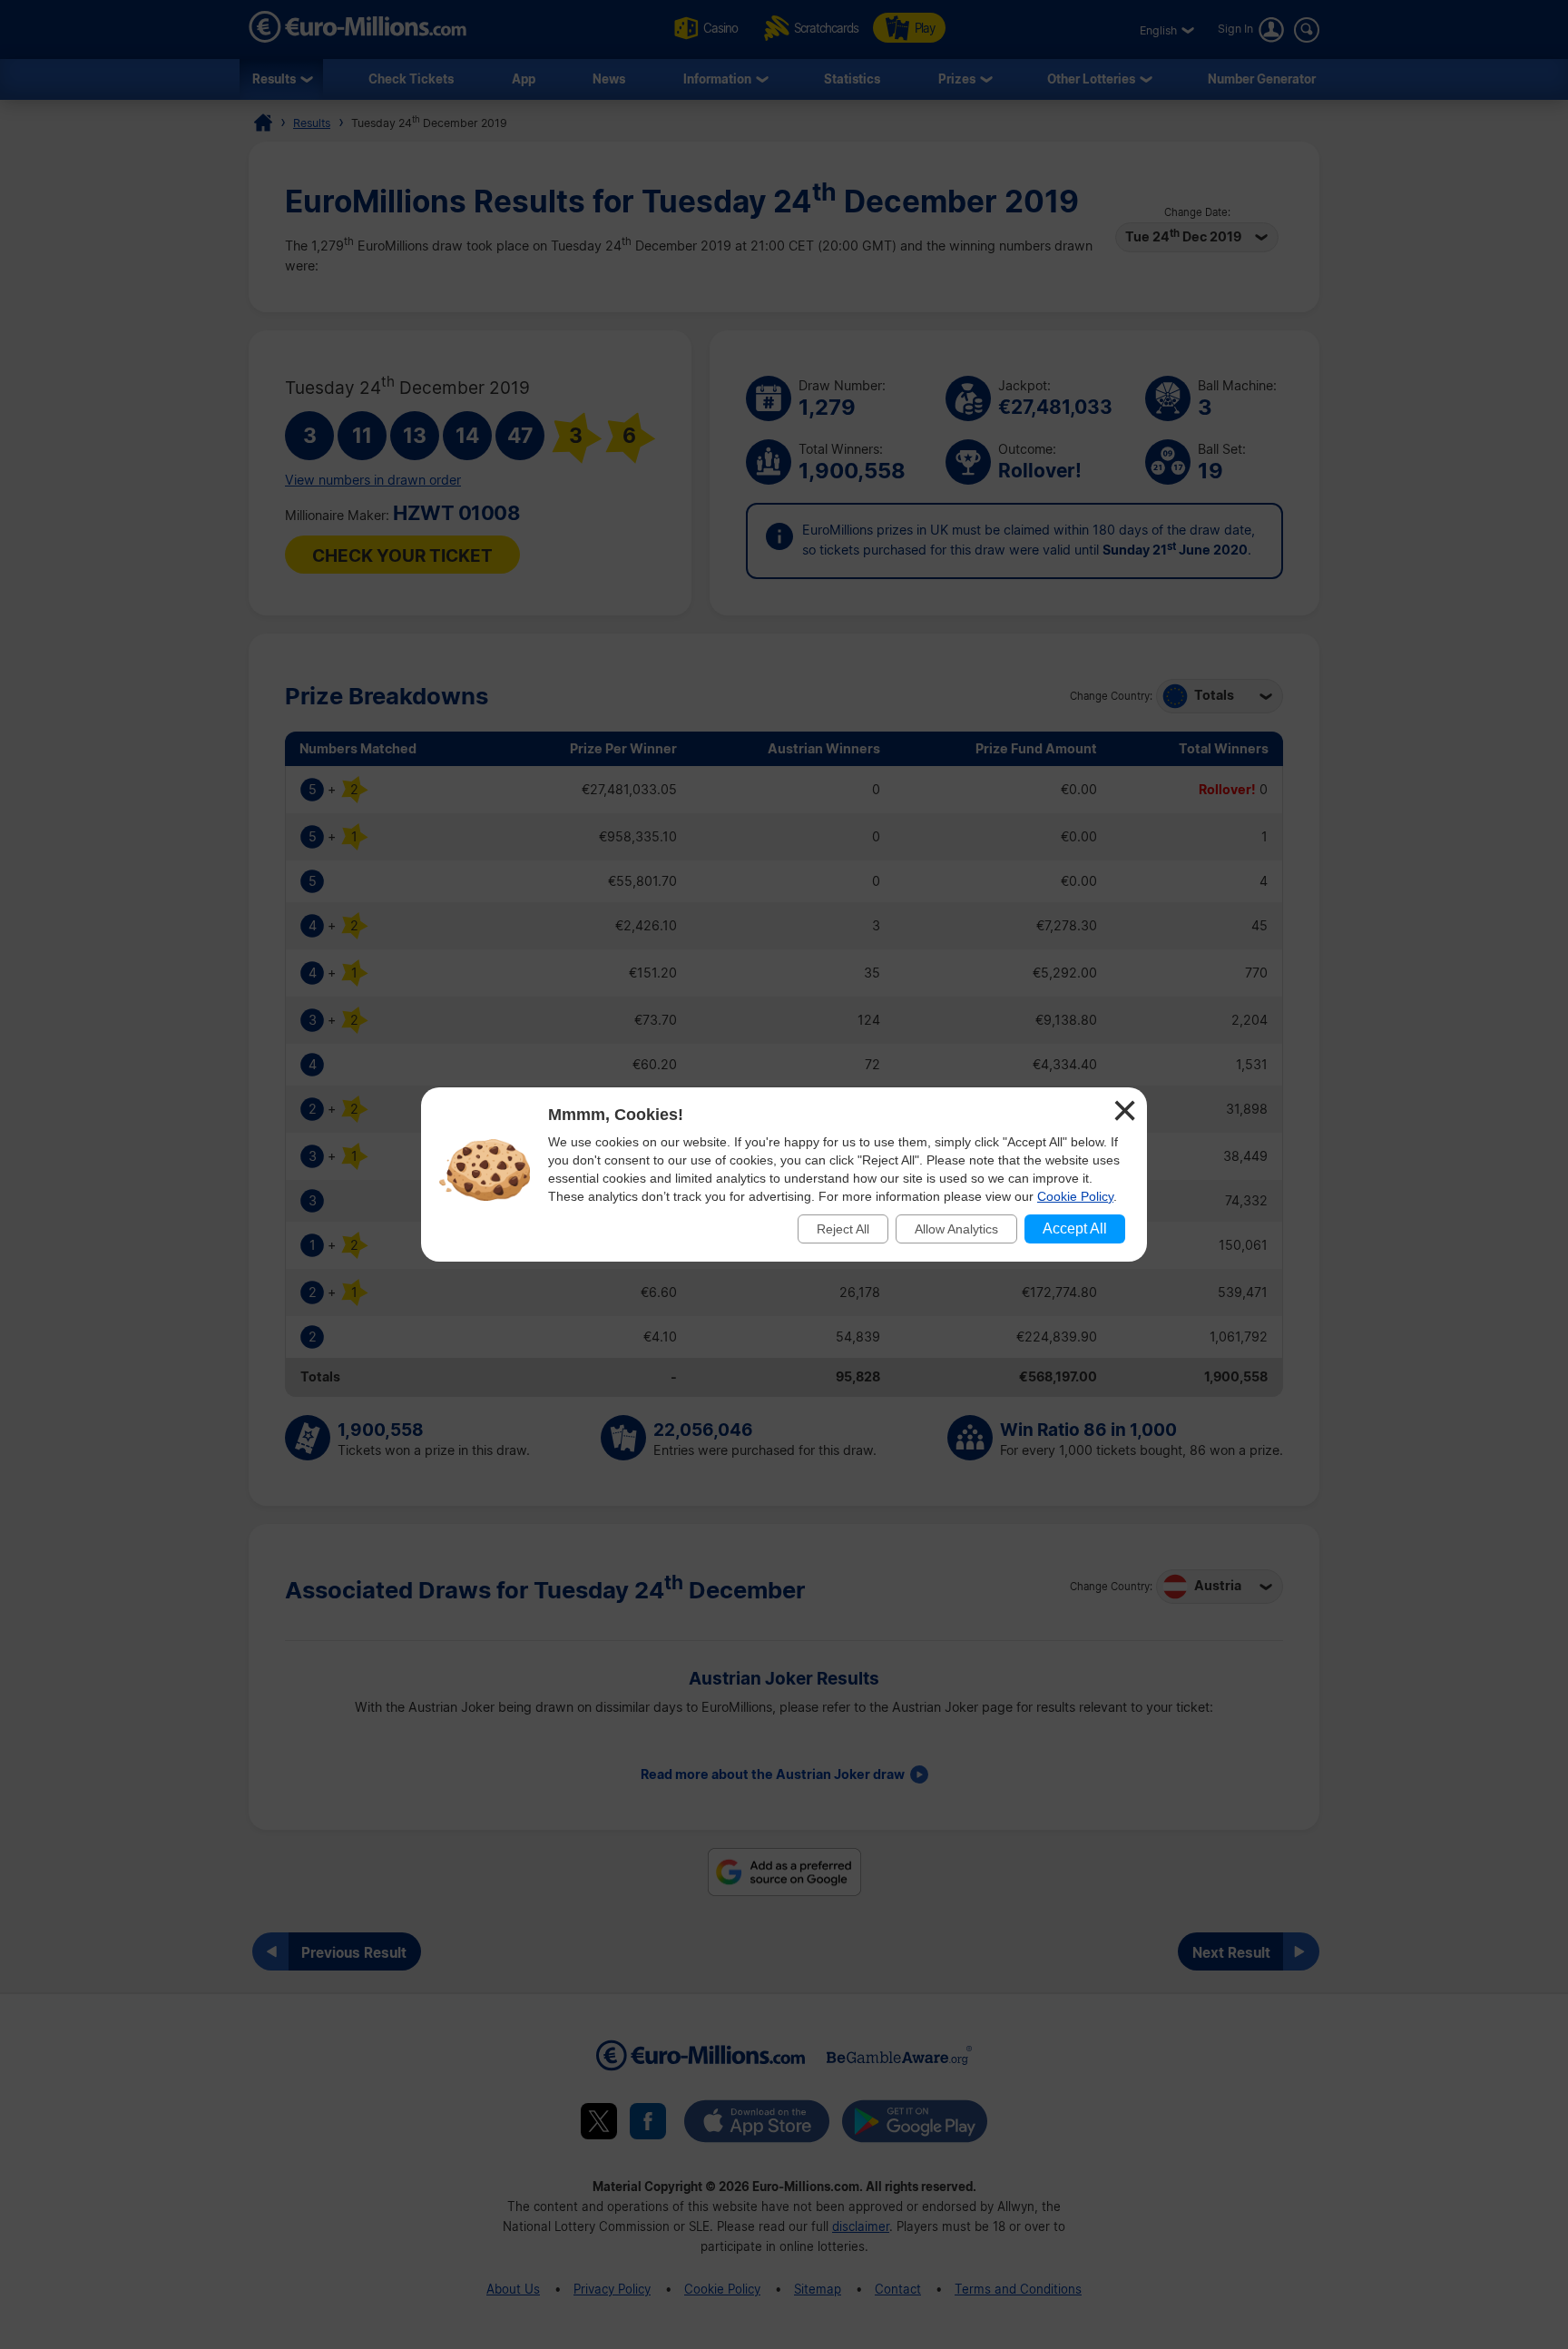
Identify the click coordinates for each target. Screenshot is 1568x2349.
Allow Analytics (956, 1229)
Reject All (843, 1229)
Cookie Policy (1075, 1196)
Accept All (1075, 1229)
